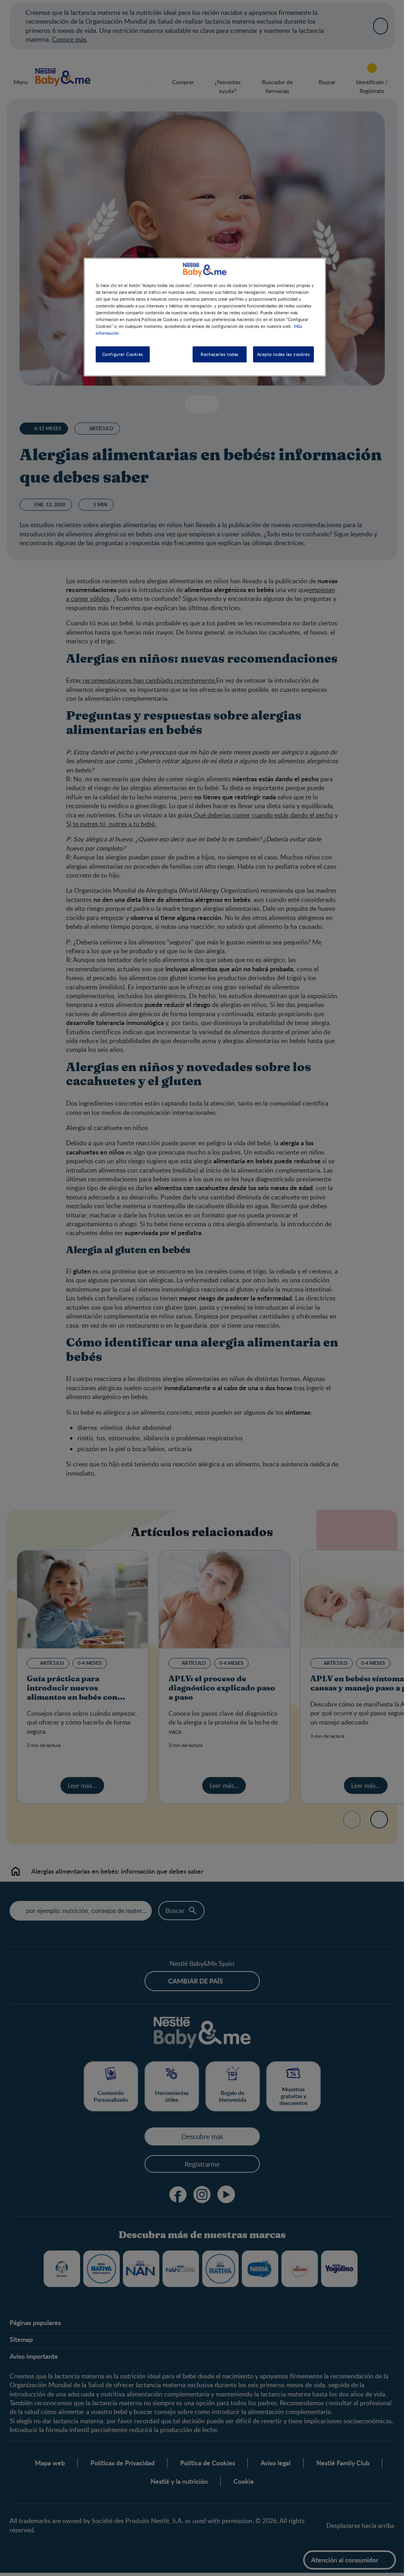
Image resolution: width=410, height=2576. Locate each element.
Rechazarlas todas (220, 354)
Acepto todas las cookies (284, 354)
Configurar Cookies (123, 354)
